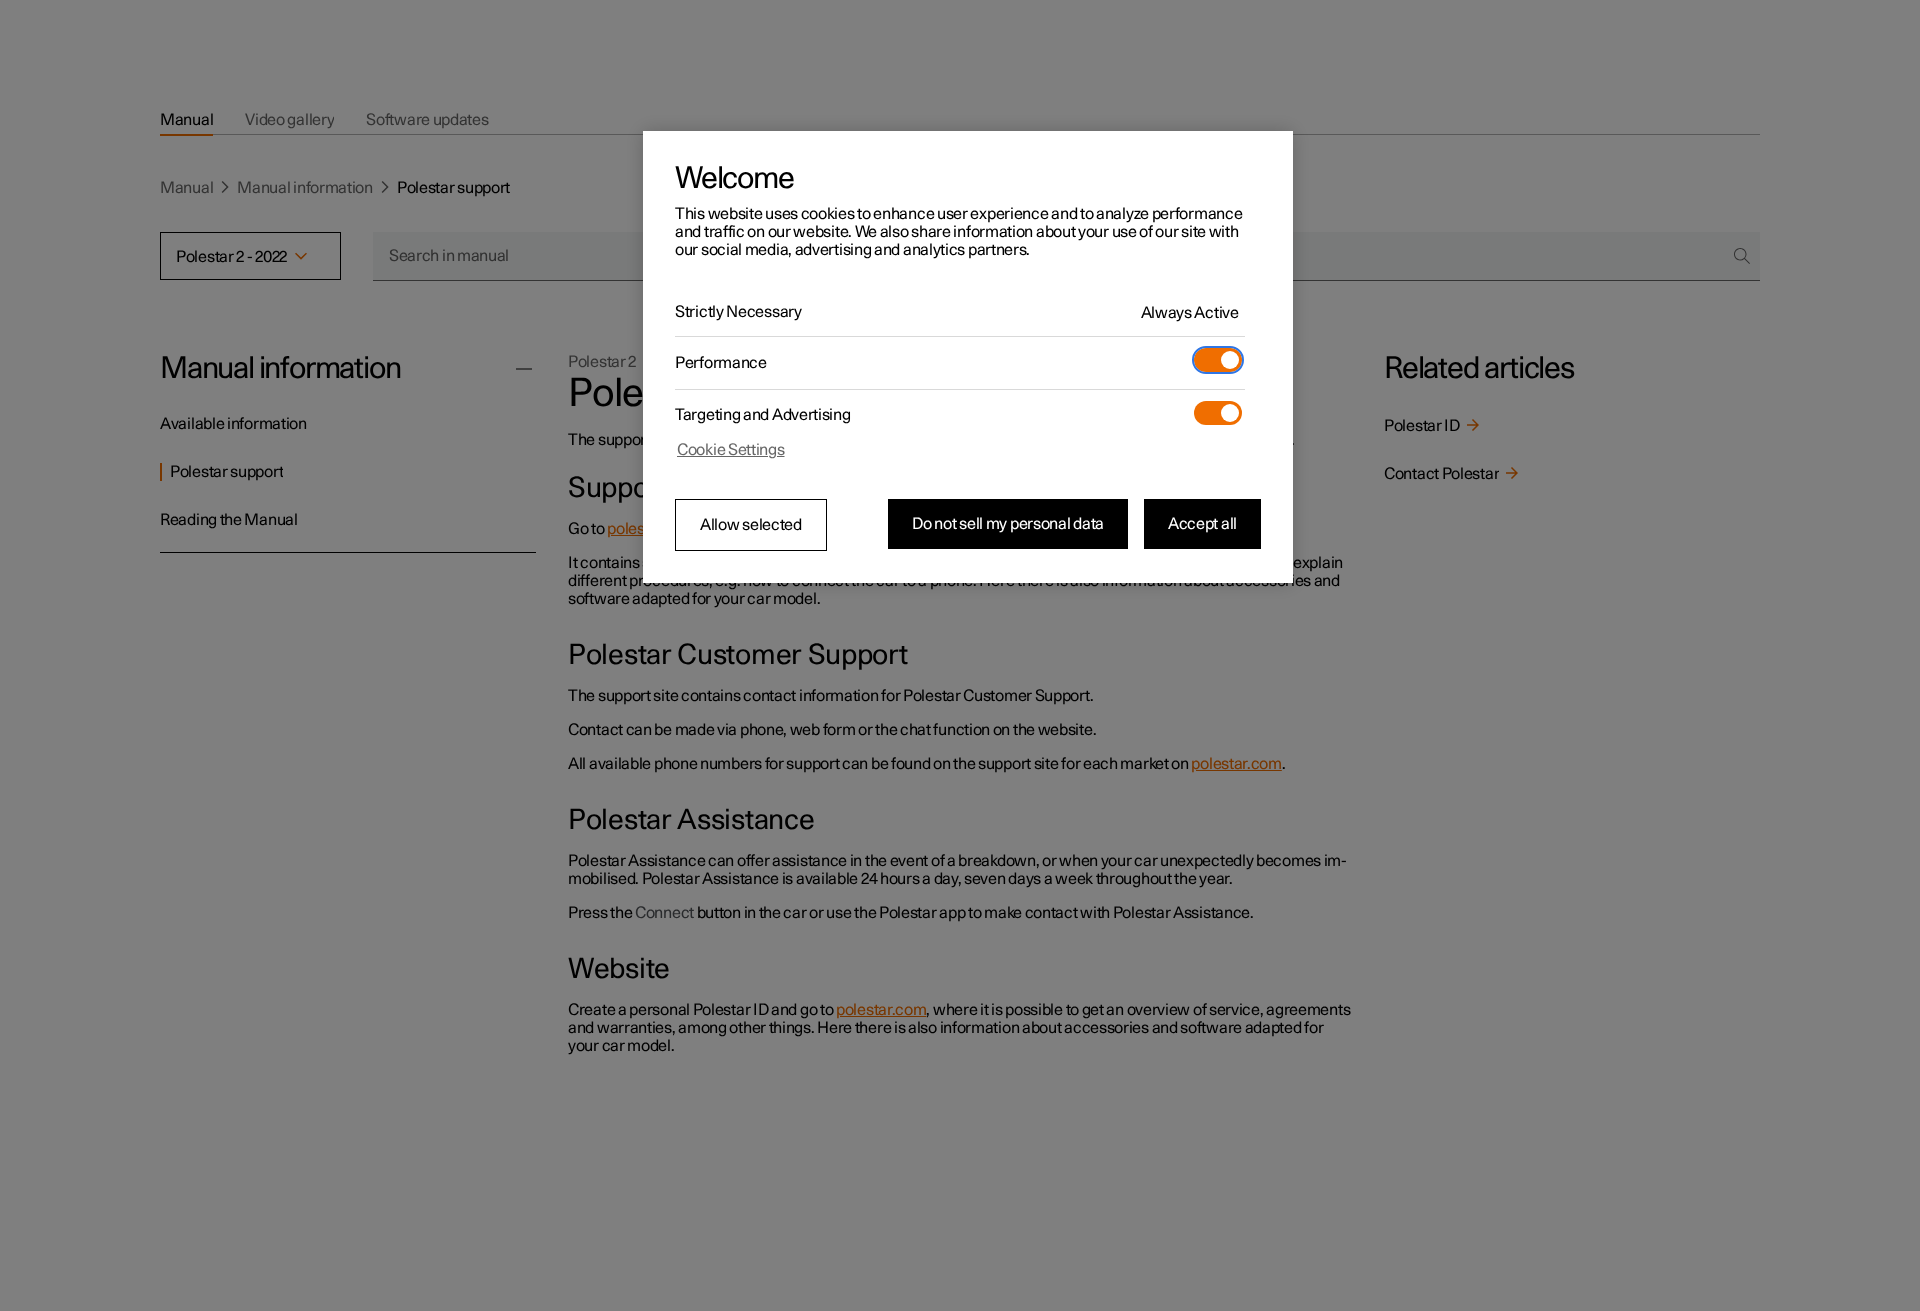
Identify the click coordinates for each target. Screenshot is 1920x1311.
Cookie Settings (731, 450)
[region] (968, 357)
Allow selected (751, 525)
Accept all (1202, 524)
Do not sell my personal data (1008, 524)
